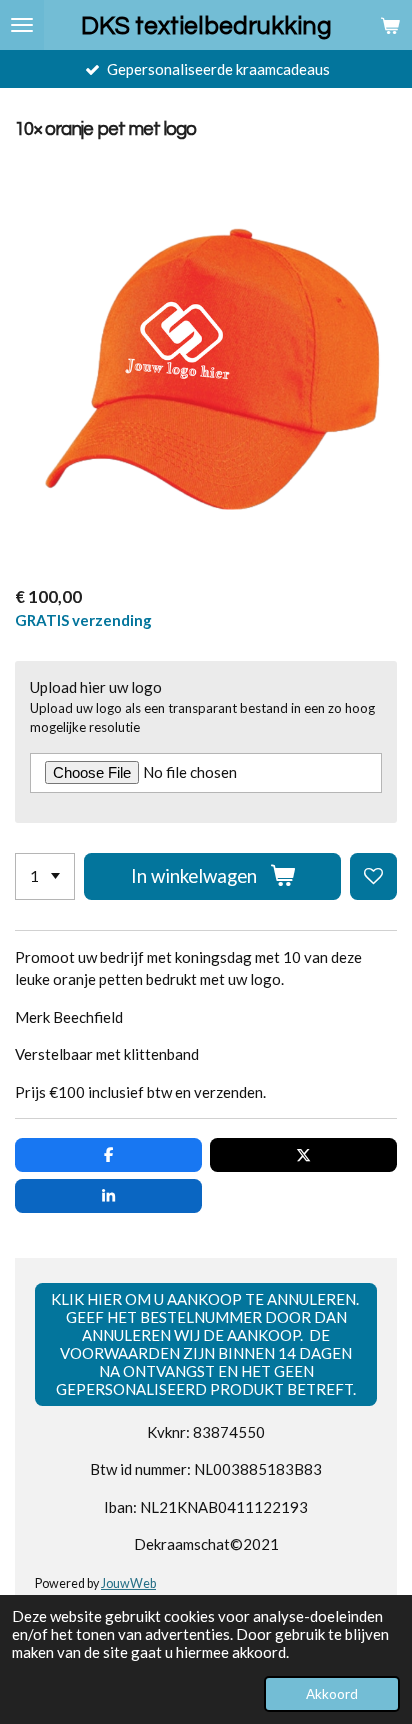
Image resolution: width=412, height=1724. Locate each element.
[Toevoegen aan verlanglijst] (373, 876)
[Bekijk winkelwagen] (390, 25)
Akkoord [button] (332, 1694)
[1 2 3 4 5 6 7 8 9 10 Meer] (45, 876)
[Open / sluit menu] (22, 25)
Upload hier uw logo (96, 687)
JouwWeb (128, 1583)
